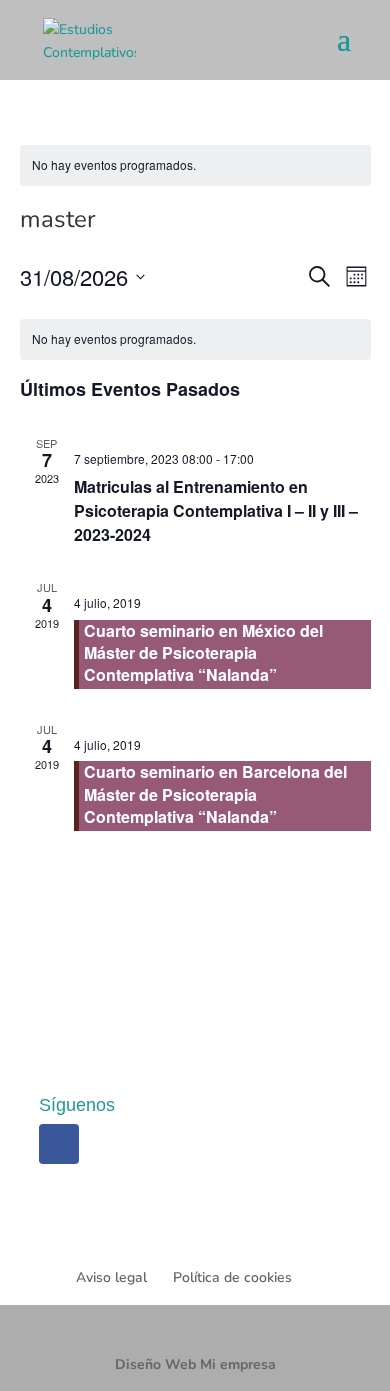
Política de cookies (232, 1277)
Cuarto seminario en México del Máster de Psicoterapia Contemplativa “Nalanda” (203, 653)
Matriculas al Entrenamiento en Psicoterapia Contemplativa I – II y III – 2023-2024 (216, 510)
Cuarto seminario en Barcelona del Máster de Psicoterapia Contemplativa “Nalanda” (215, 794)
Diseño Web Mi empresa (195, 1364)
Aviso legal (111, 1277)
